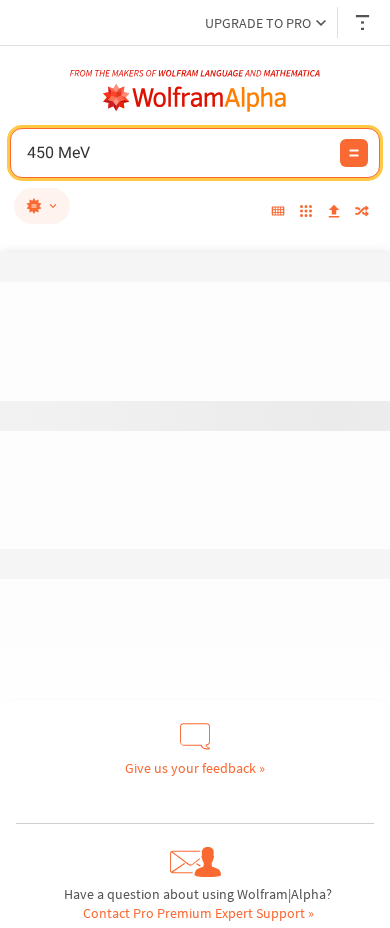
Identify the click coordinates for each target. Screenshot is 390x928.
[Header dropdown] (364, 22)
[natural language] (42, 206)
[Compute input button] (354, 153)
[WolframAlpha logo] (195, 98)
